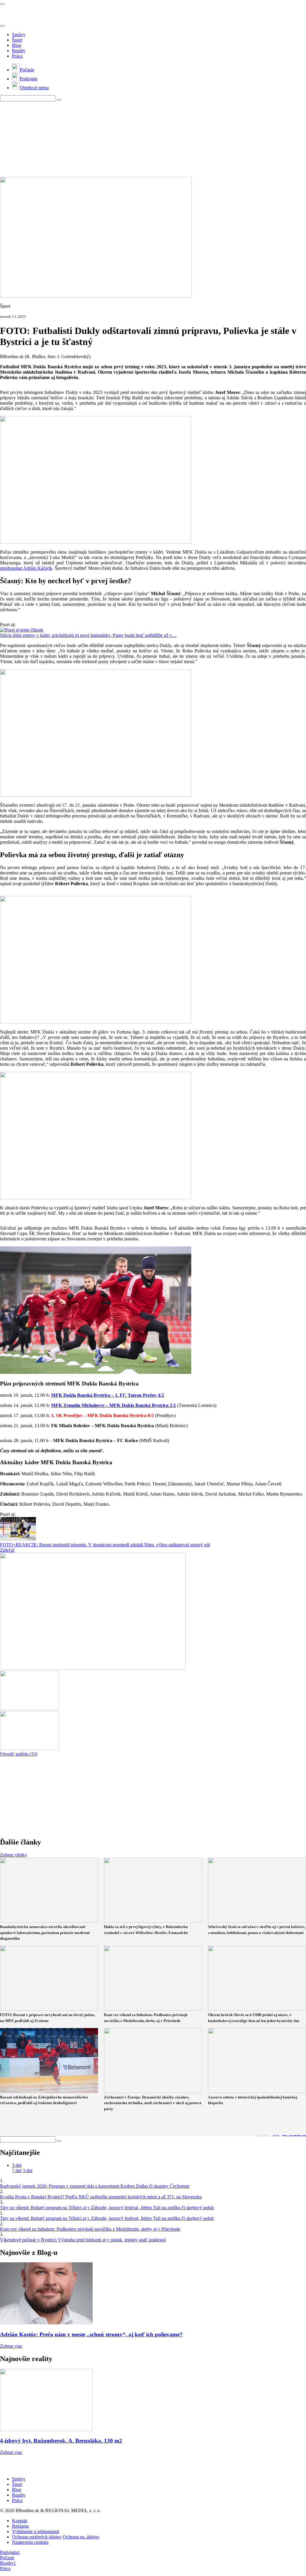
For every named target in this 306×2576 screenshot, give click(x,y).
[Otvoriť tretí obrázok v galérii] (29, 1749)
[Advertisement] (145, 139)
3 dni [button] (17, 2165)
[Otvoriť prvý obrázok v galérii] (93, 1668)
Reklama (20, 2526)
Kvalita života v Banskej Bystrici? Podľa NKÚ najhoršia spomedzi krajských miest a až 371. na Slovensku (101, 2197)
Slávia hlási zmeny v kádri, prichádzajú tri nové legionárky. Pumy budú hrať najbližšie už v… (88, 635)
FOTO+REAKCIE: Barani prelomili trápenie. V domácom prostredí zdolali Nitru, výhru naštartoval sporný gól (105, 1545)
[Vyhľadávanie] (59, 100)
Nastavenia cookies (30, 2542)
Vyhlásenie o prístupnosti (36, 2531)
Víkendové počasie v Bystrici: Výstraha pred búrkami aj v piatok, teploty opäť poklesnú (83, 2240)
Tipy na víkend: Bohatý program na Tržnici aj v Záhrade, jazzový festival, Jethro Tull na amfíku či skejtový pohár (107, 2208)
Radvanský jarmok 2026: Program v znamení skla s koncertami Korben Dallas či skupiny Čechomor (95, 2186)
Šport (17, 40)
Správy (19, 34)
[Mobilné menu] (2, 4)
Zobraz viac (11, 2346)
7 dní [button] (17, 2171)
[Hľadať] (2, 26)
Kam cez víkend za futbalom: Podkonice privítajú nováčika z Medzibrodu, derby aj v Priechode (90, 2229)
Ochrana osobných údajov (37, 2537)
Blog (17, 45)
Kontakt (20, 2521)
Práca (17, 56)
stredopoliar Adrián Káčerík (26, 568)
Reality (19, 51)
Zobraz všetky (13, 1855)
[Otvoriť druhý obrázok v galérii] (29, 1708)
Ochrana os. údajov (81, 2537)
